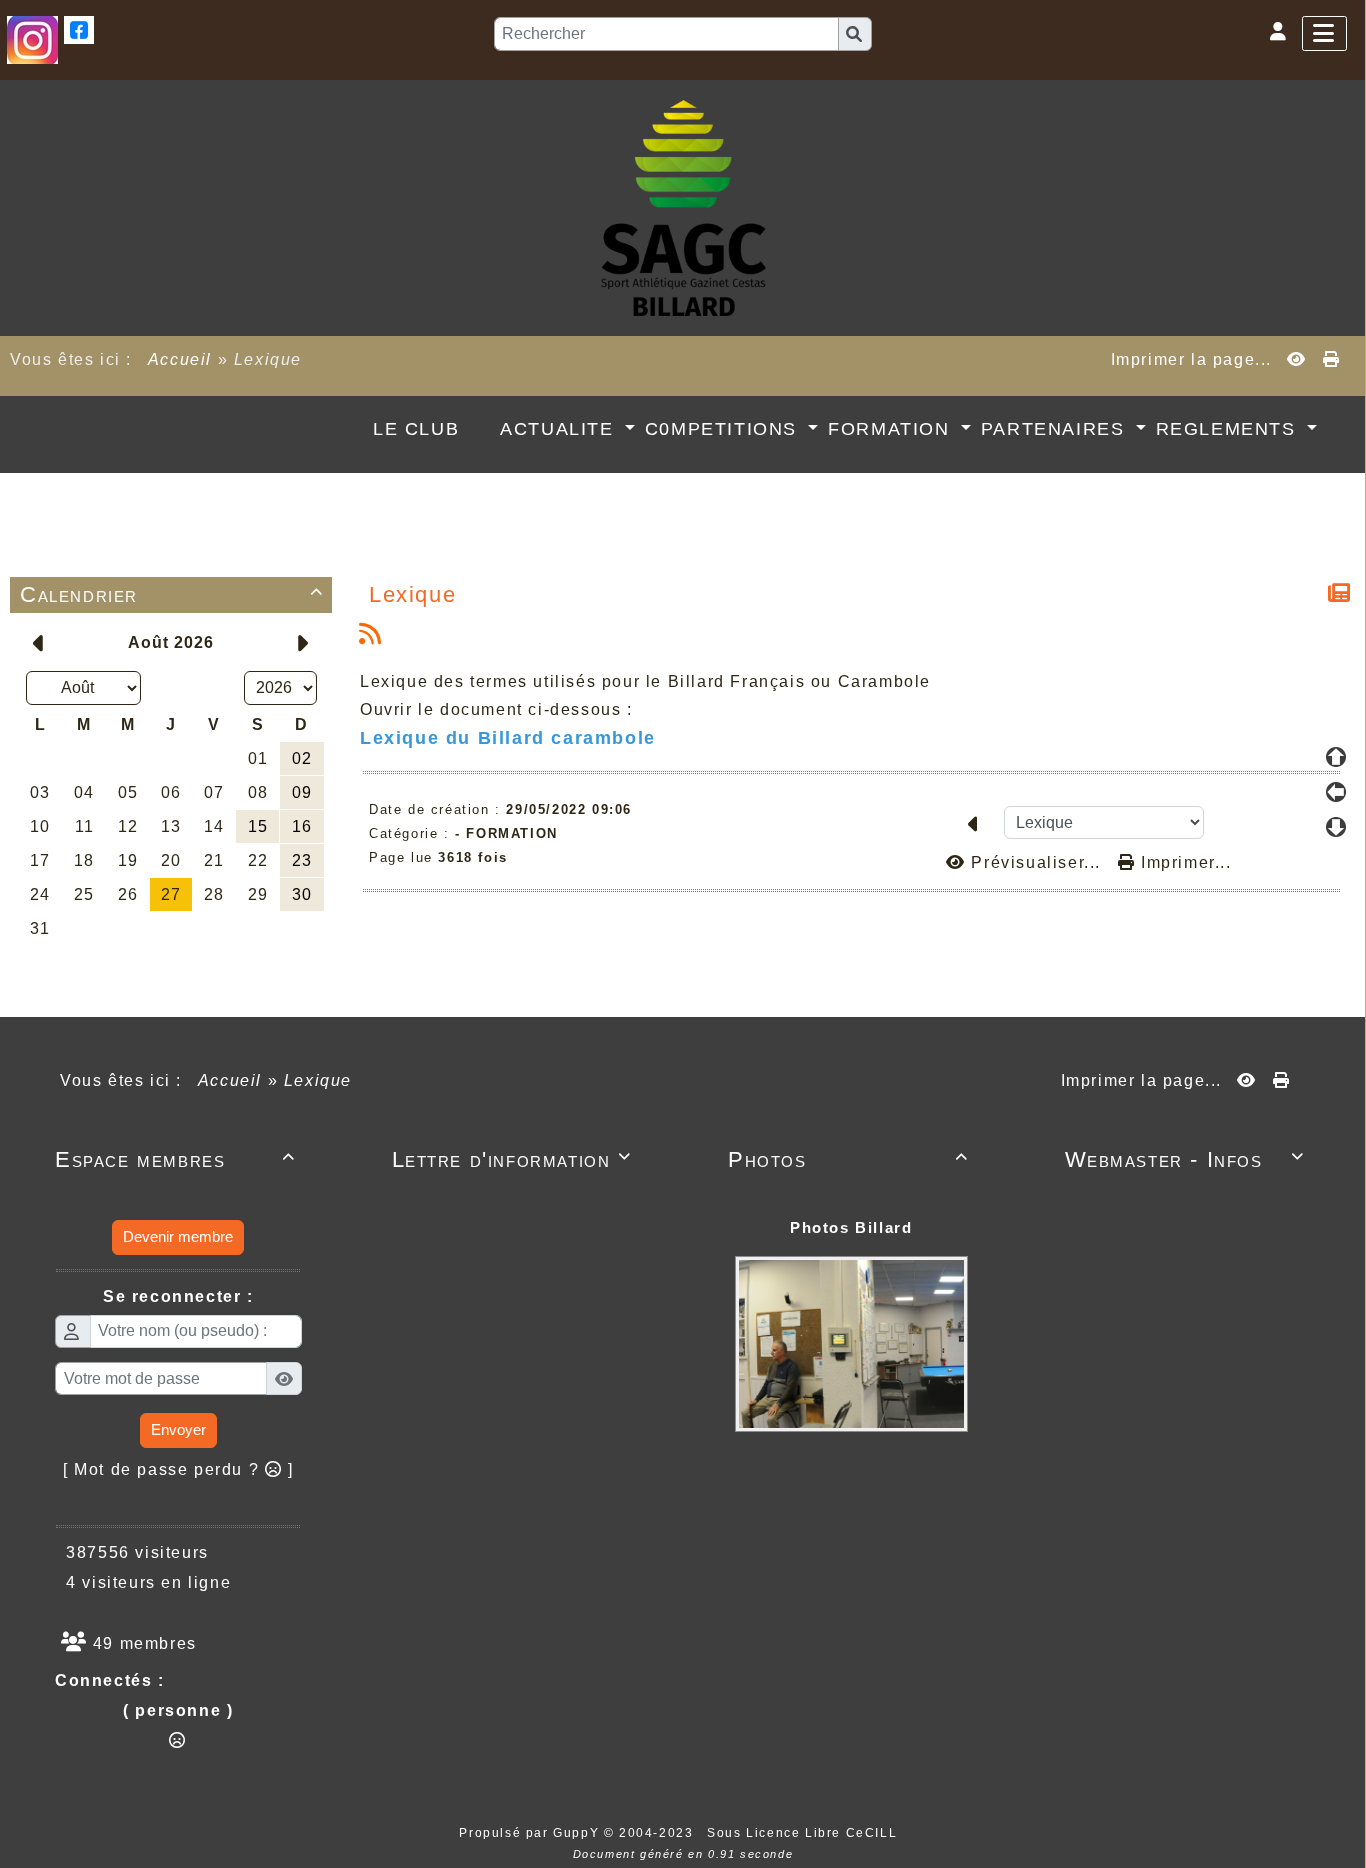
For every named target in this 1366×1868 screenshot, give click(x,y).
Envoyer (178, 1429)
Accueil (180, 359)
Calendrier (172, 594)
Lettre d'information (512, 1159)
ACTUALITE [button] (560, 429)
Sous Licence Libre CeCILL (804, 1833)
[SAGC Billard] (683, 206)
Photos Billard (851, 1227)
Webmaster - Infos (1185, 1159)
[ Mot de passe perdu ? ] (178, 1469)
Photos (848, 1159)
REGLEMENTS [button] (1229, 429)
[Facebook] (79, 28)
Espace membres (175, 1159)
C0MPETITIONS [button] (724, 429)
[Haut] (1336, 757)
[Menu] (1324, 33)
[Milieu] (1336, 792)
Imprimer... (1183, 862)
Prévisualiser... (1036, 862)
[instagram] (32, 38)
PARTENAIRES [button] (1056, 429)
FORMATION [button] (892, 429)
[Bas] (1336, 827)
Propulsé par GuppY (531, 1833)
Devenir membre (178, 1236)
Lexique (412, 594)
